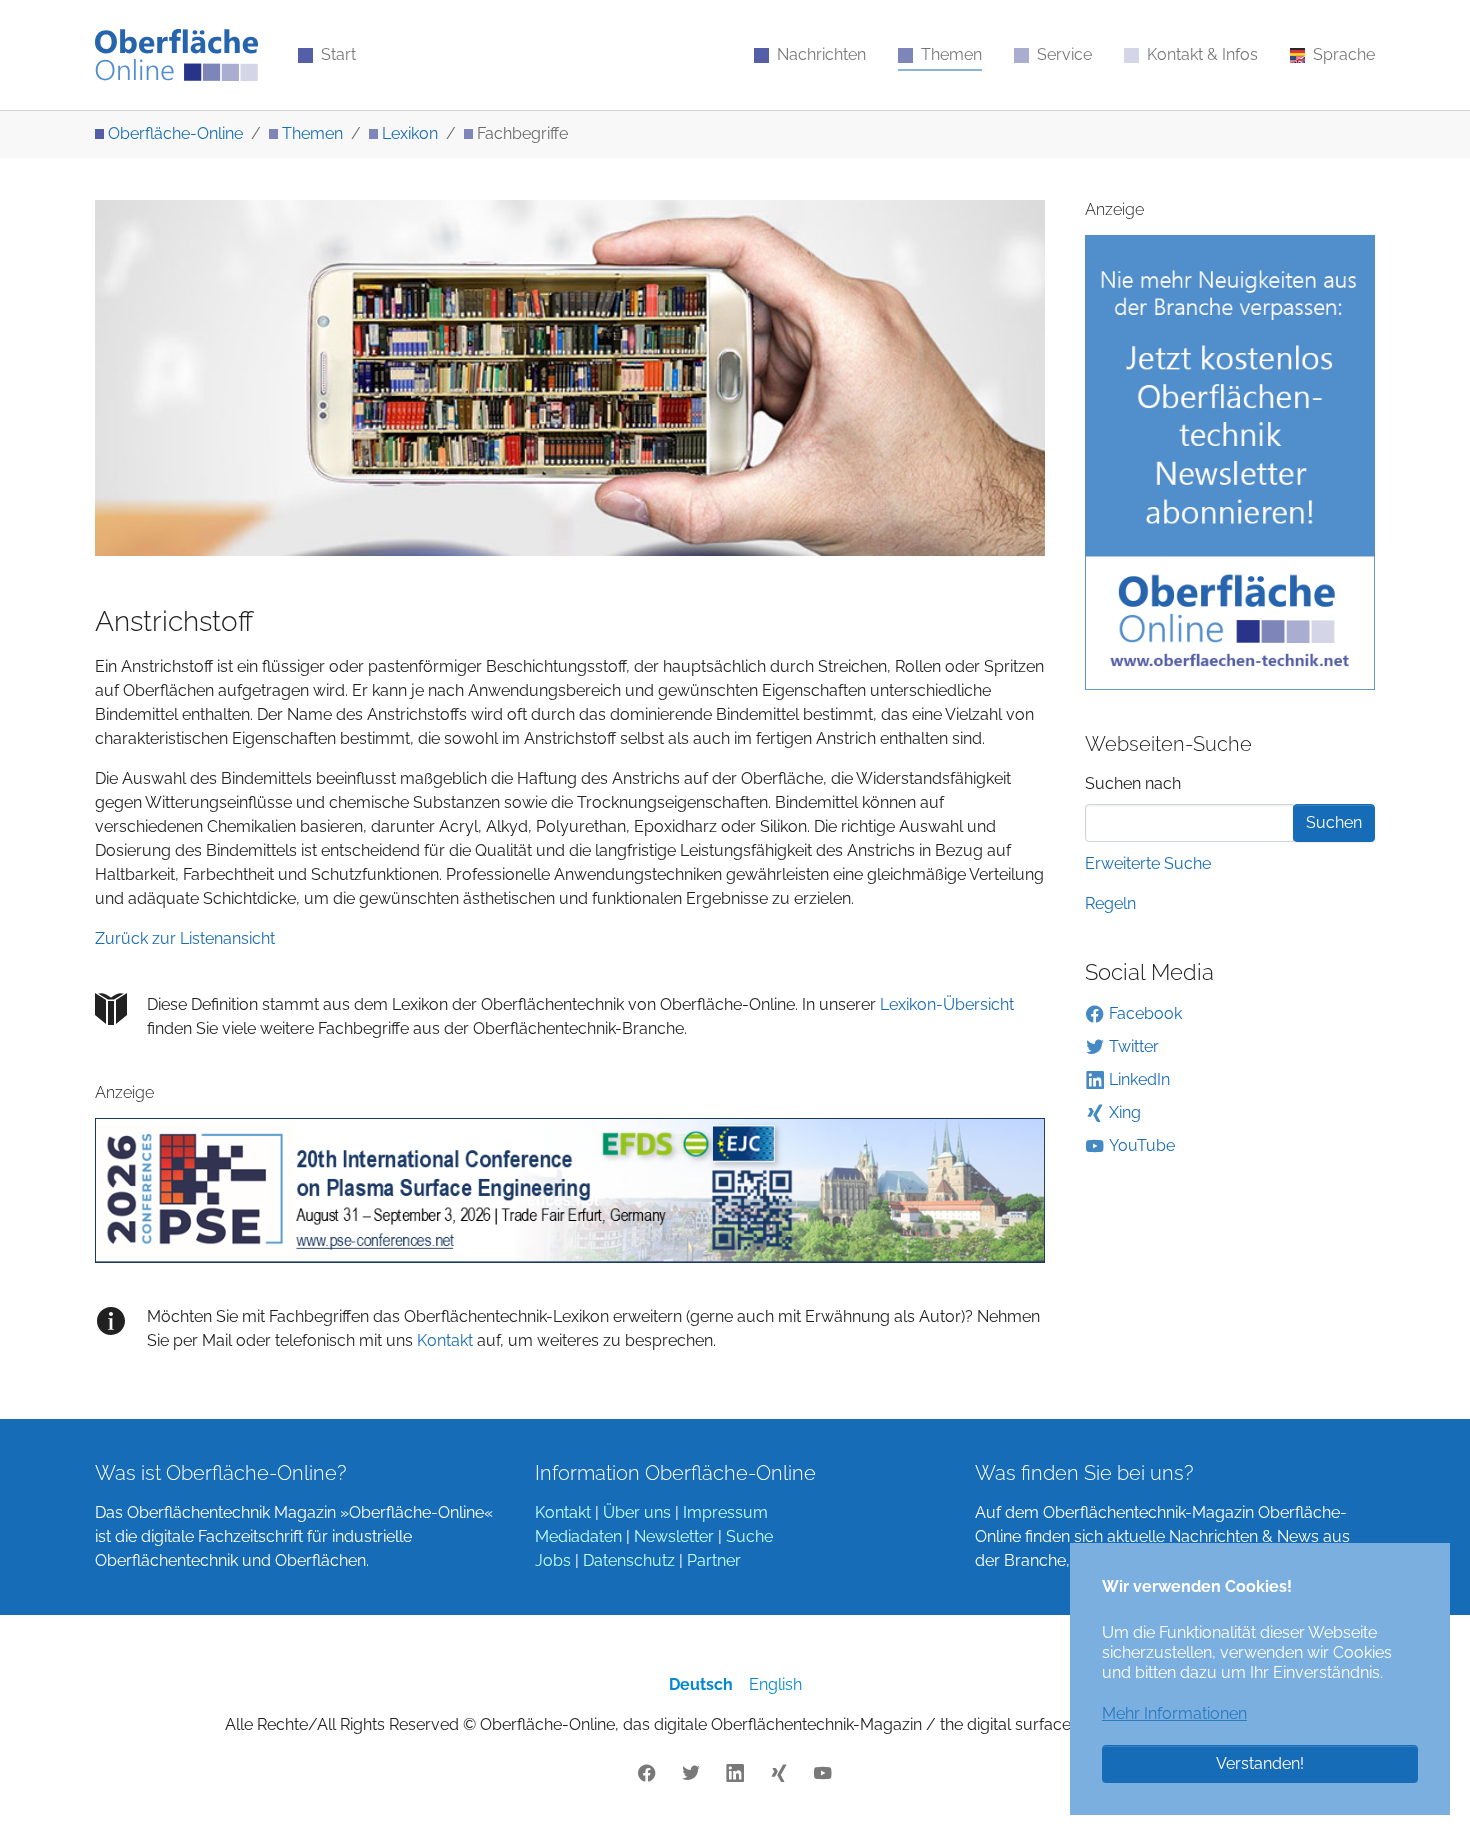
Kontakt (443, 1340)
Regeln (1110, 903)
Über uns (637, 1512)
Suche (749, 1536)
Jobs (553, 1560)
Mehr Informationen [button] (1174, 1713)
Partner (714, 1560)
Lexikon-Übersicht (947, 1004)
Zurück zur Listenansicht (185, 938)
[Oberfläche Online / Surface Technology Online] (176, 55)
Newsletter (674, 1536)
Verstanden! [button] (1260, 1763)
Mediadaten (578, 1536)
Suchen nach (1133, 783)
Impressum (725, 1512)
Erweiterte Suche (1148, 863)
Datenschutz (629, 1560)
